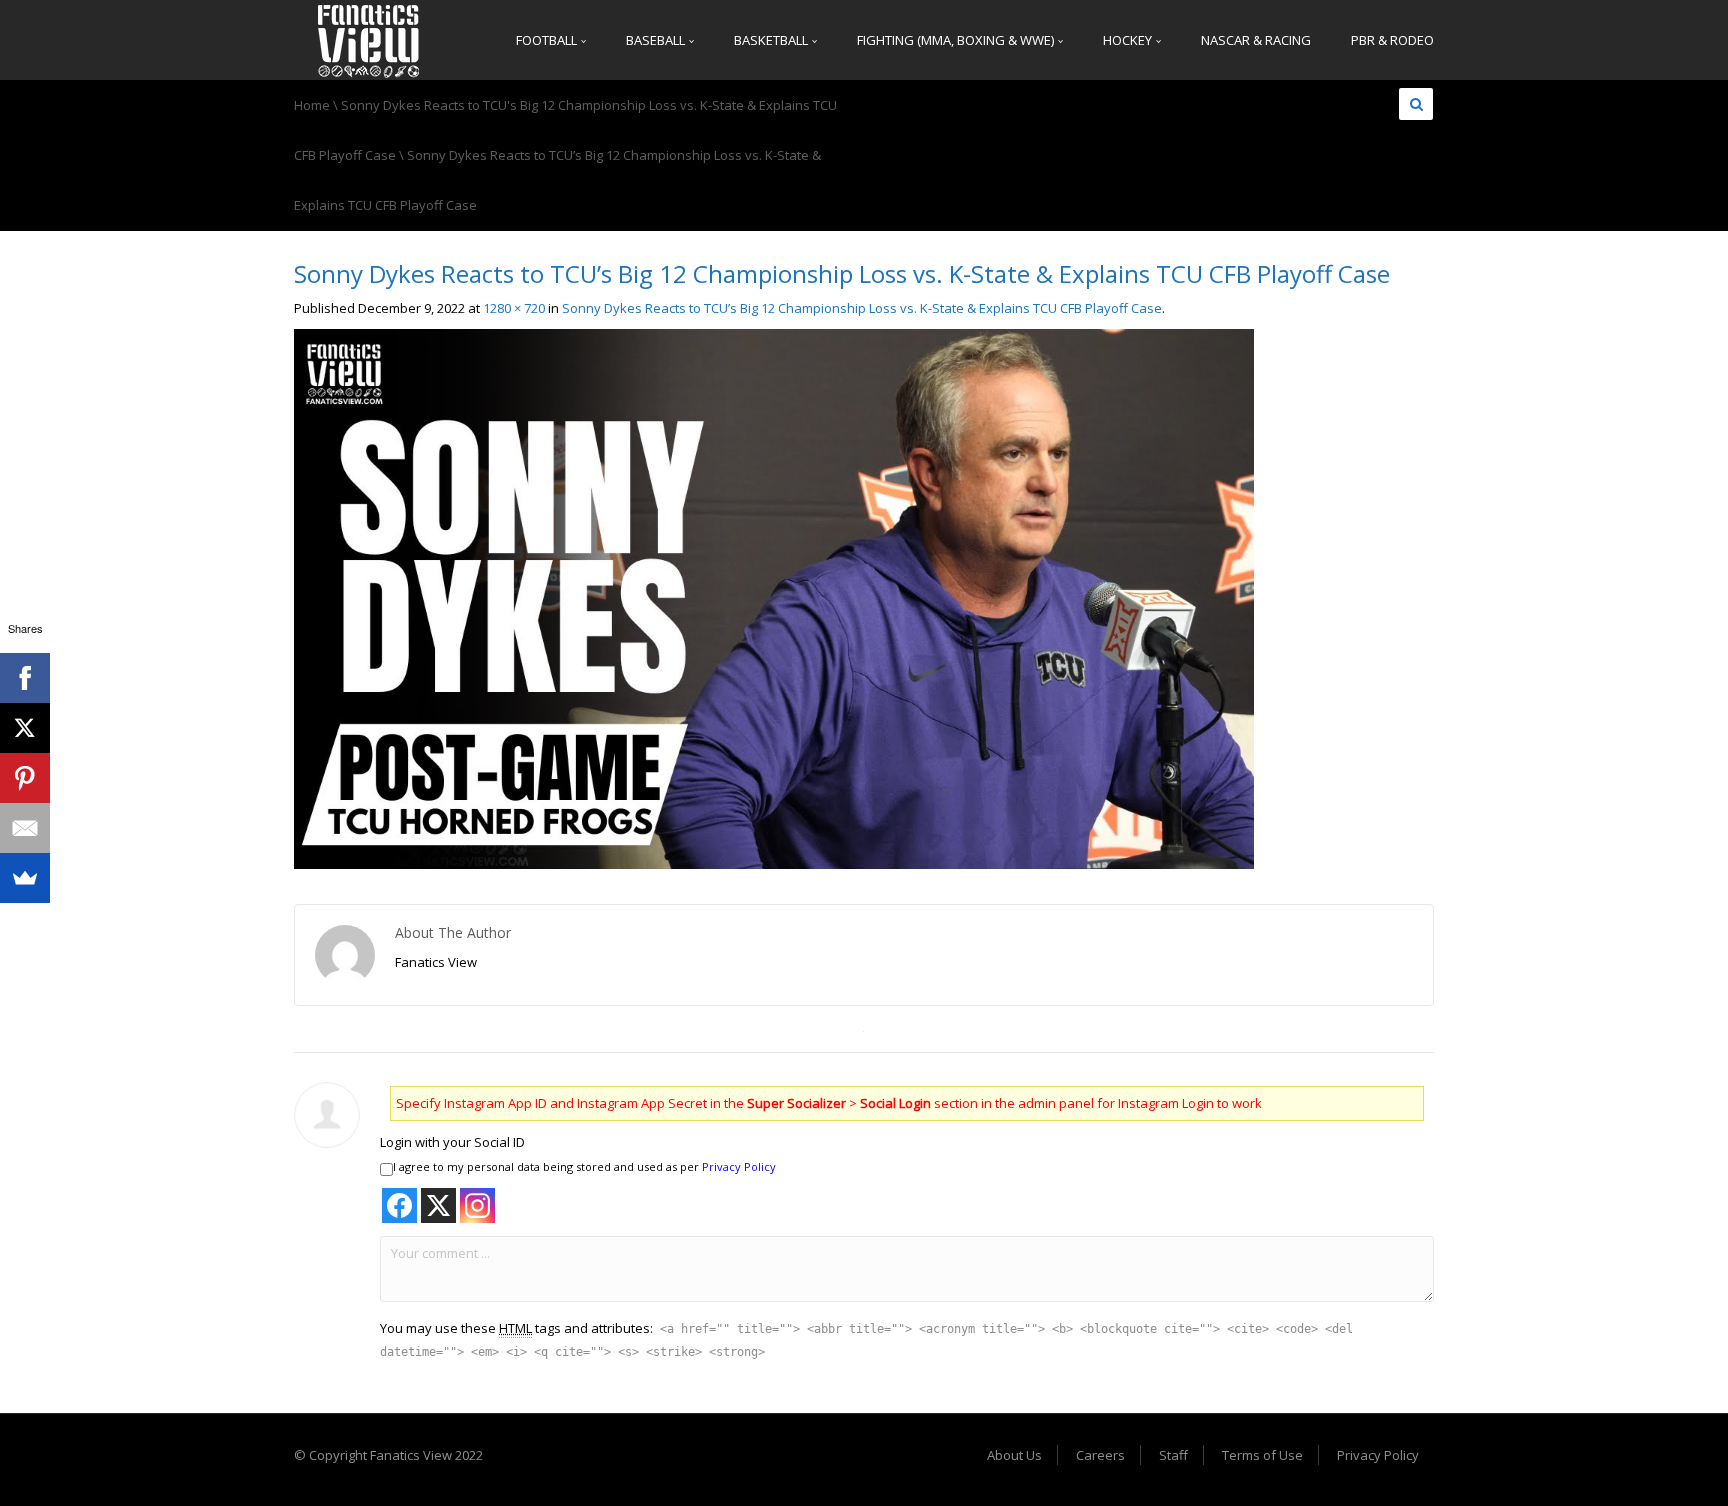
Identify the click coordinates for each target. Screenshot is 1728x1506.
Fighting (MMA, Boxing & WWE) (957, 40)
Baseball (657, 40)
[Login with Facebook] (399, 1205)
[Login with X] (438, 1205)
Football (548, 40)
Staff (1173, 1455)
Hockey (1129, 40)
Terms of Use (1262, 1455)
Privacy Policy (739, 1166)
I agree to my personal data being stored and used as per (584, 1166)
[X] (25, 728)
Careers (1100, 1455)
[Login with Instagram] (477, 1205)
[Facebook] (25, 678)
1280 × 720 (514, 308)
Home (312, 105)
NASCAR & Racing (1256, 40)
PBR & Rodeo (1392, 40)
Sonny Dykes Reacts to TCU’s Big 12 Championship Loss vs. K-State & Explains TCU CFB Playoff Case (862, 308)
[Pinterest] (25, 778)
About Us (1014, 1455)
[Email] (25, 828)
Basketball (772, 40)
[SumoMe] (25, 878)
